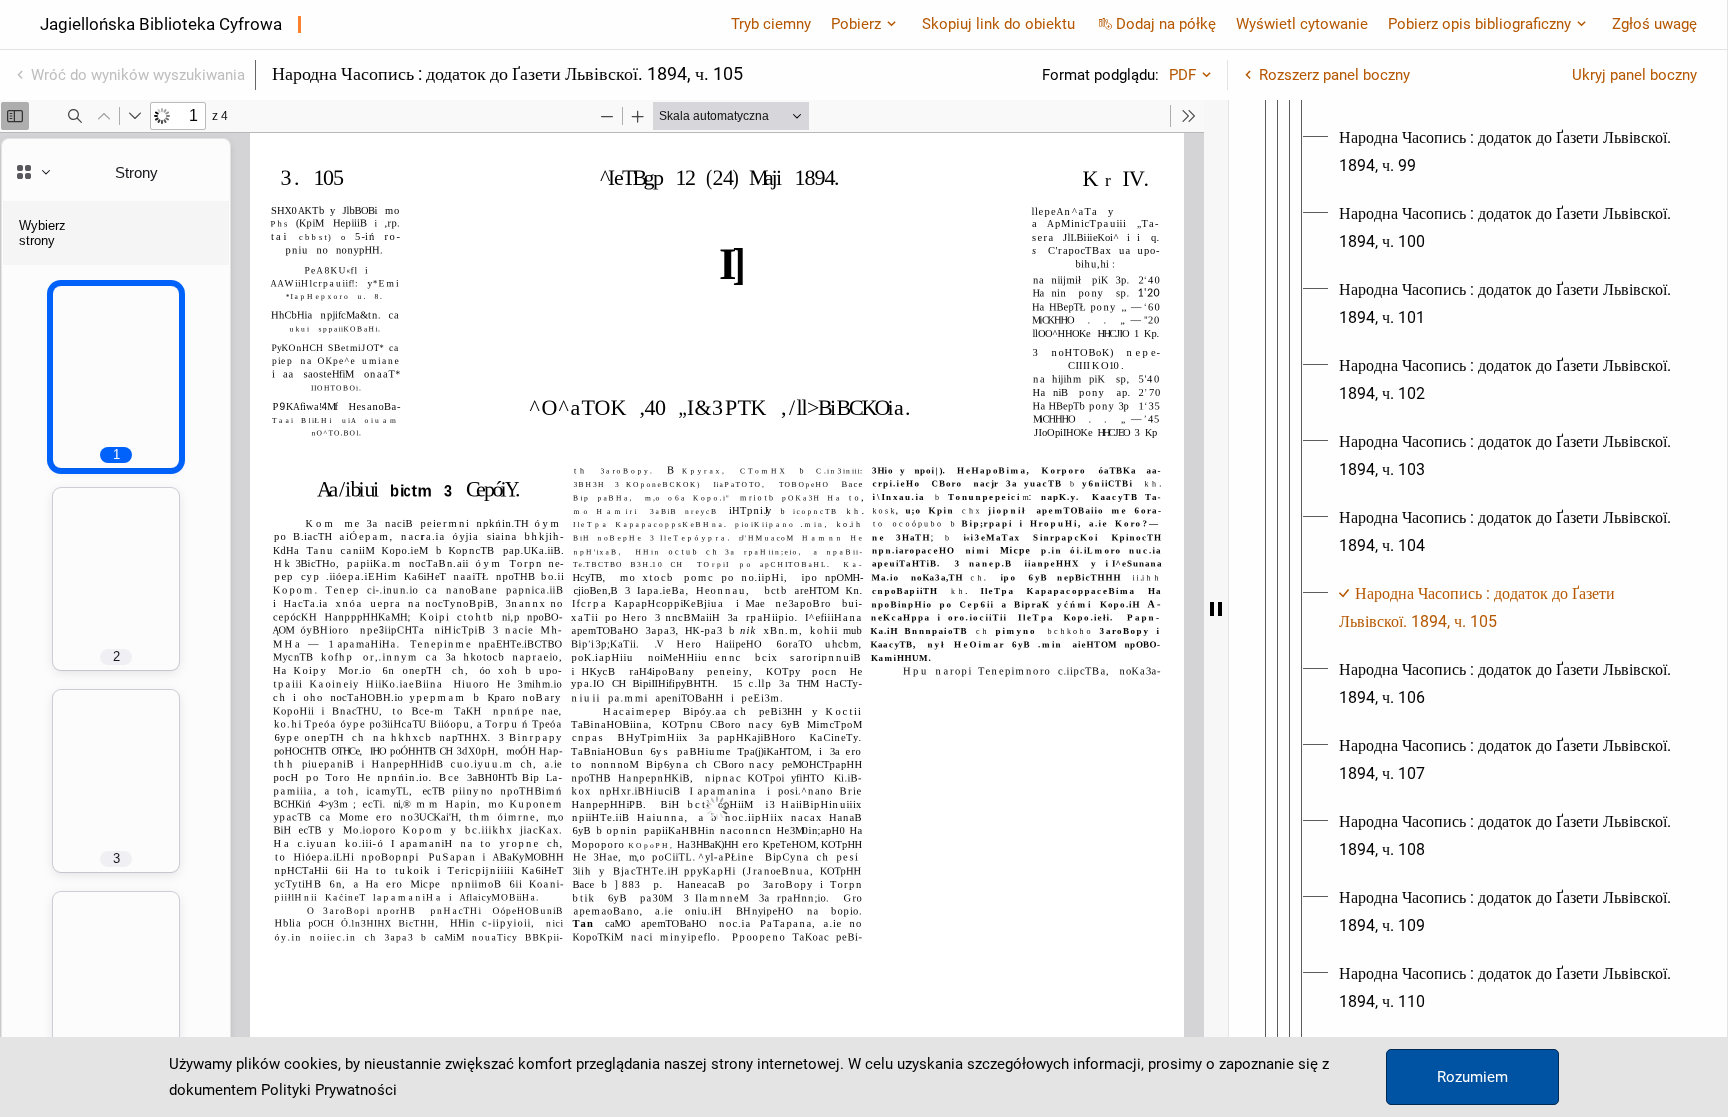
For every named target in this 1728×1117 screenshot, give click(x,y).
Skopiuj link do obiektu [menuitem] (998, 24)
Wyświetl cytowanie (1302, 24)
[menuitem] (1509, 152)
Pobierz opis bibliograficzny (1479, 24)
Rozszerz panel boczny (1334, 75)
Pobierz (856, 24)
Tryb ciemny (771, 24)
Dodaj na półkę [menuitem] (1166, 24)
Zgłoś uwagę (1654, 24)
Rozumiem (1472, 1077)
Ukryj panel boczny (1634, 75)
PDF (1182, 75)
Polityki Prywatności (329, 1090)
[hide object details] (1216, 608)
